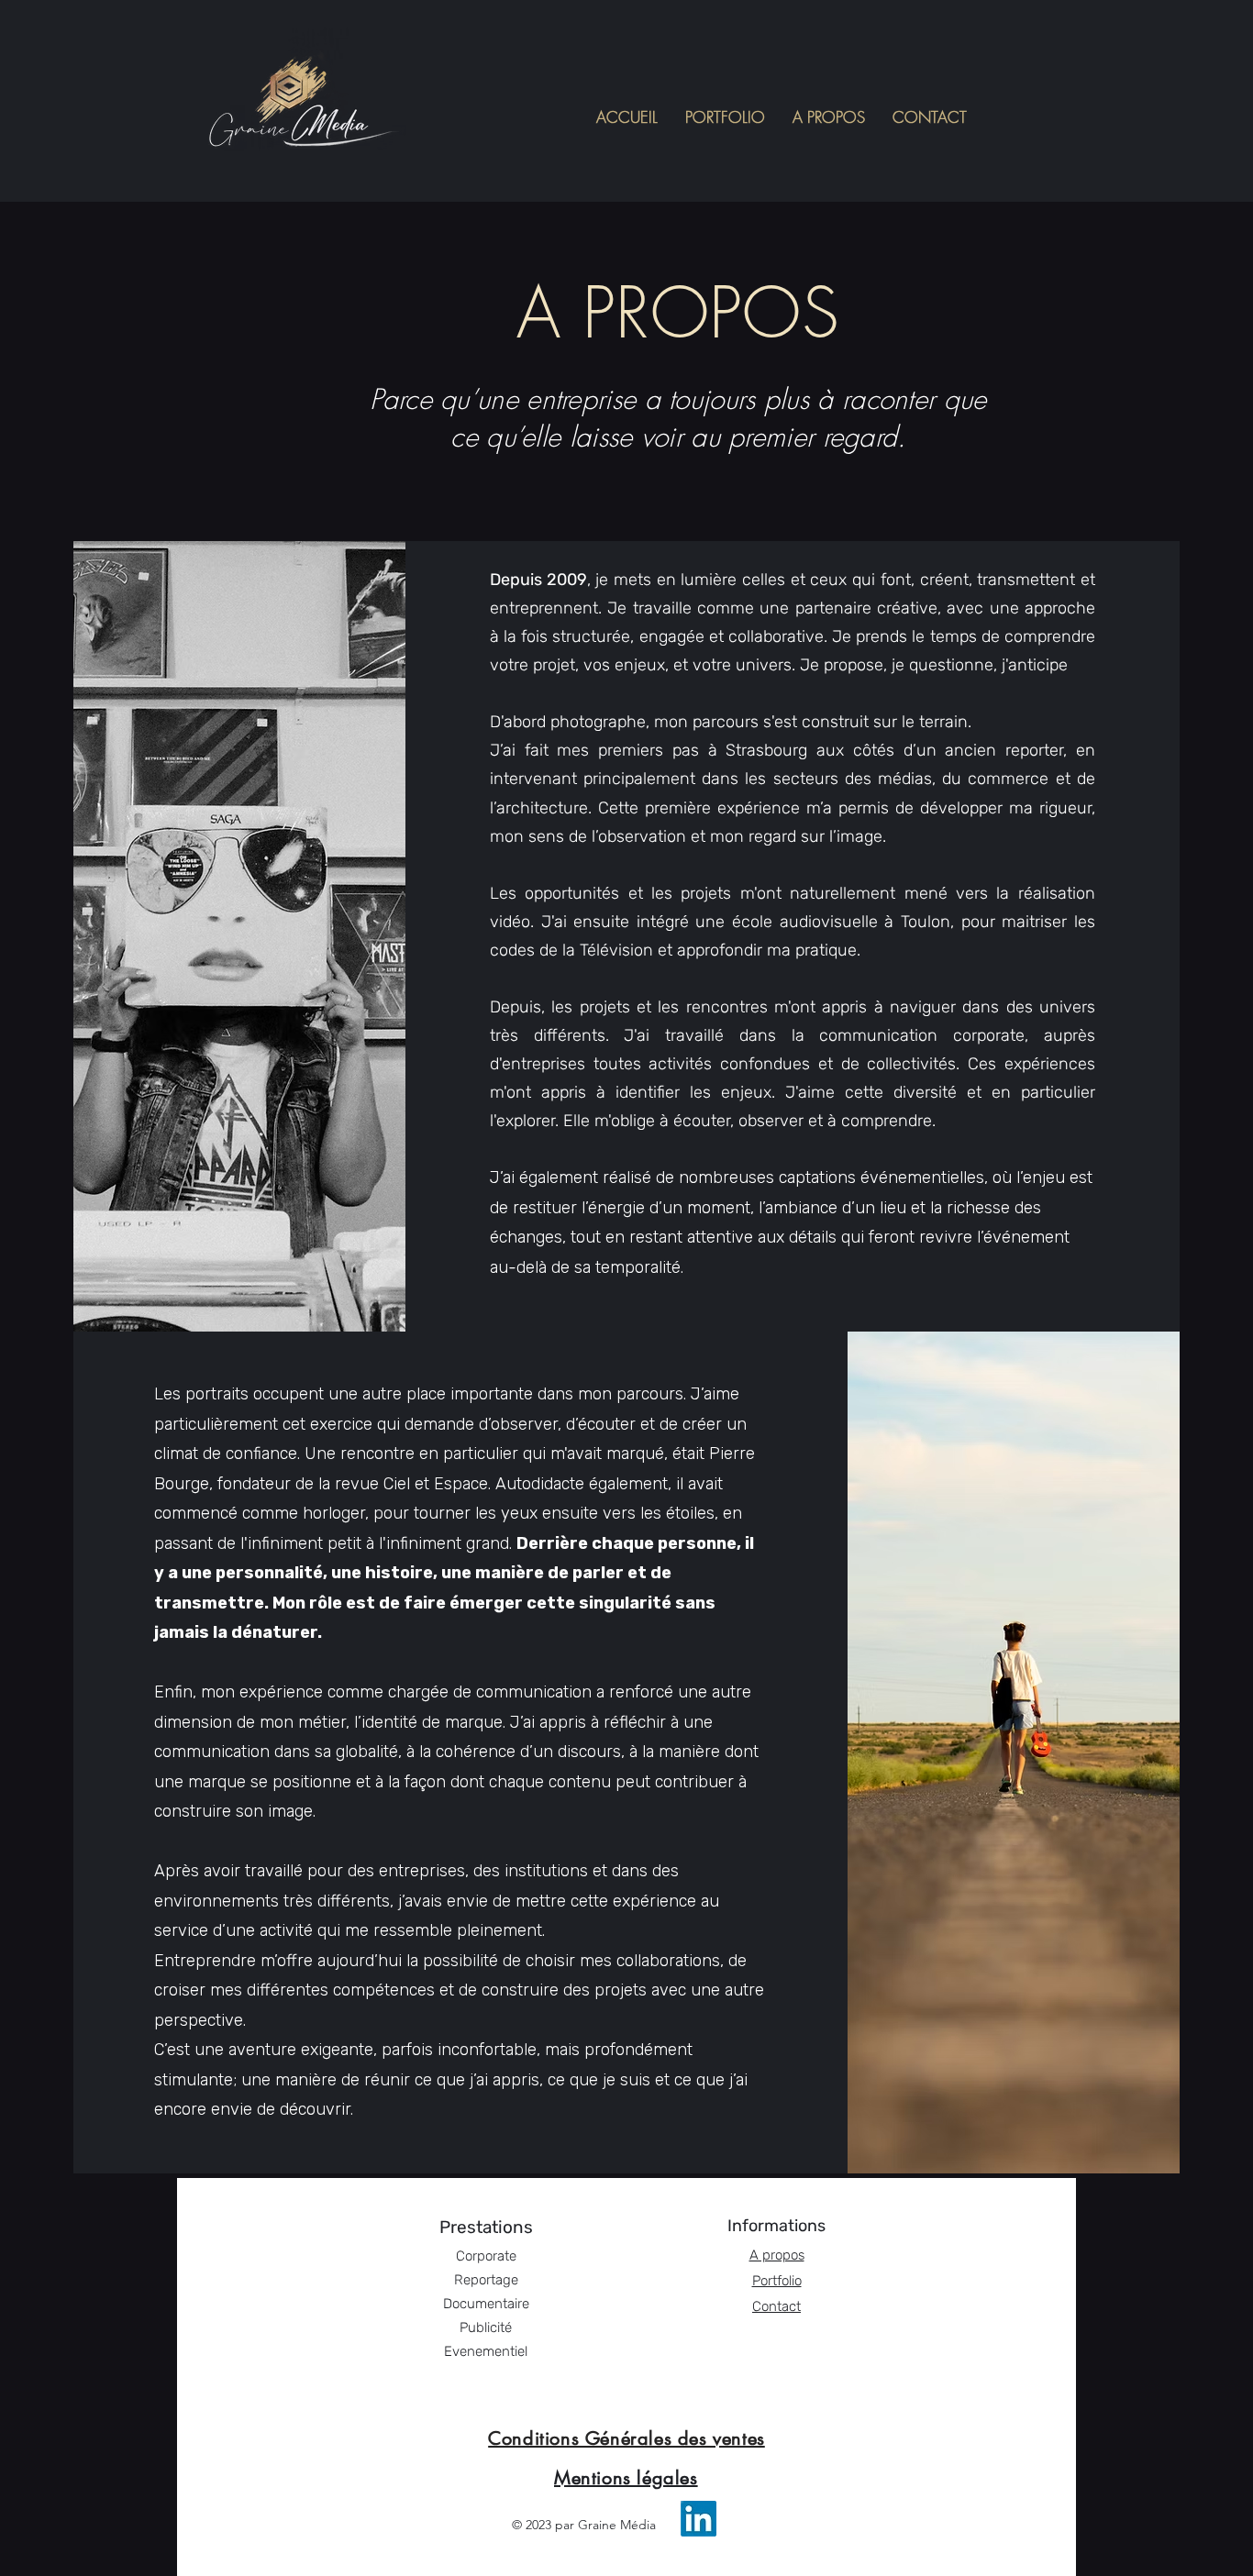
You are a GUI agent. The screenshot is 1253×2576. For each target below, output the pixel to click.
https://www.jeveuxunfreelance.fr (632, 2564)
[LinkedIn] (699, 2519)
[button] (725, 117)
